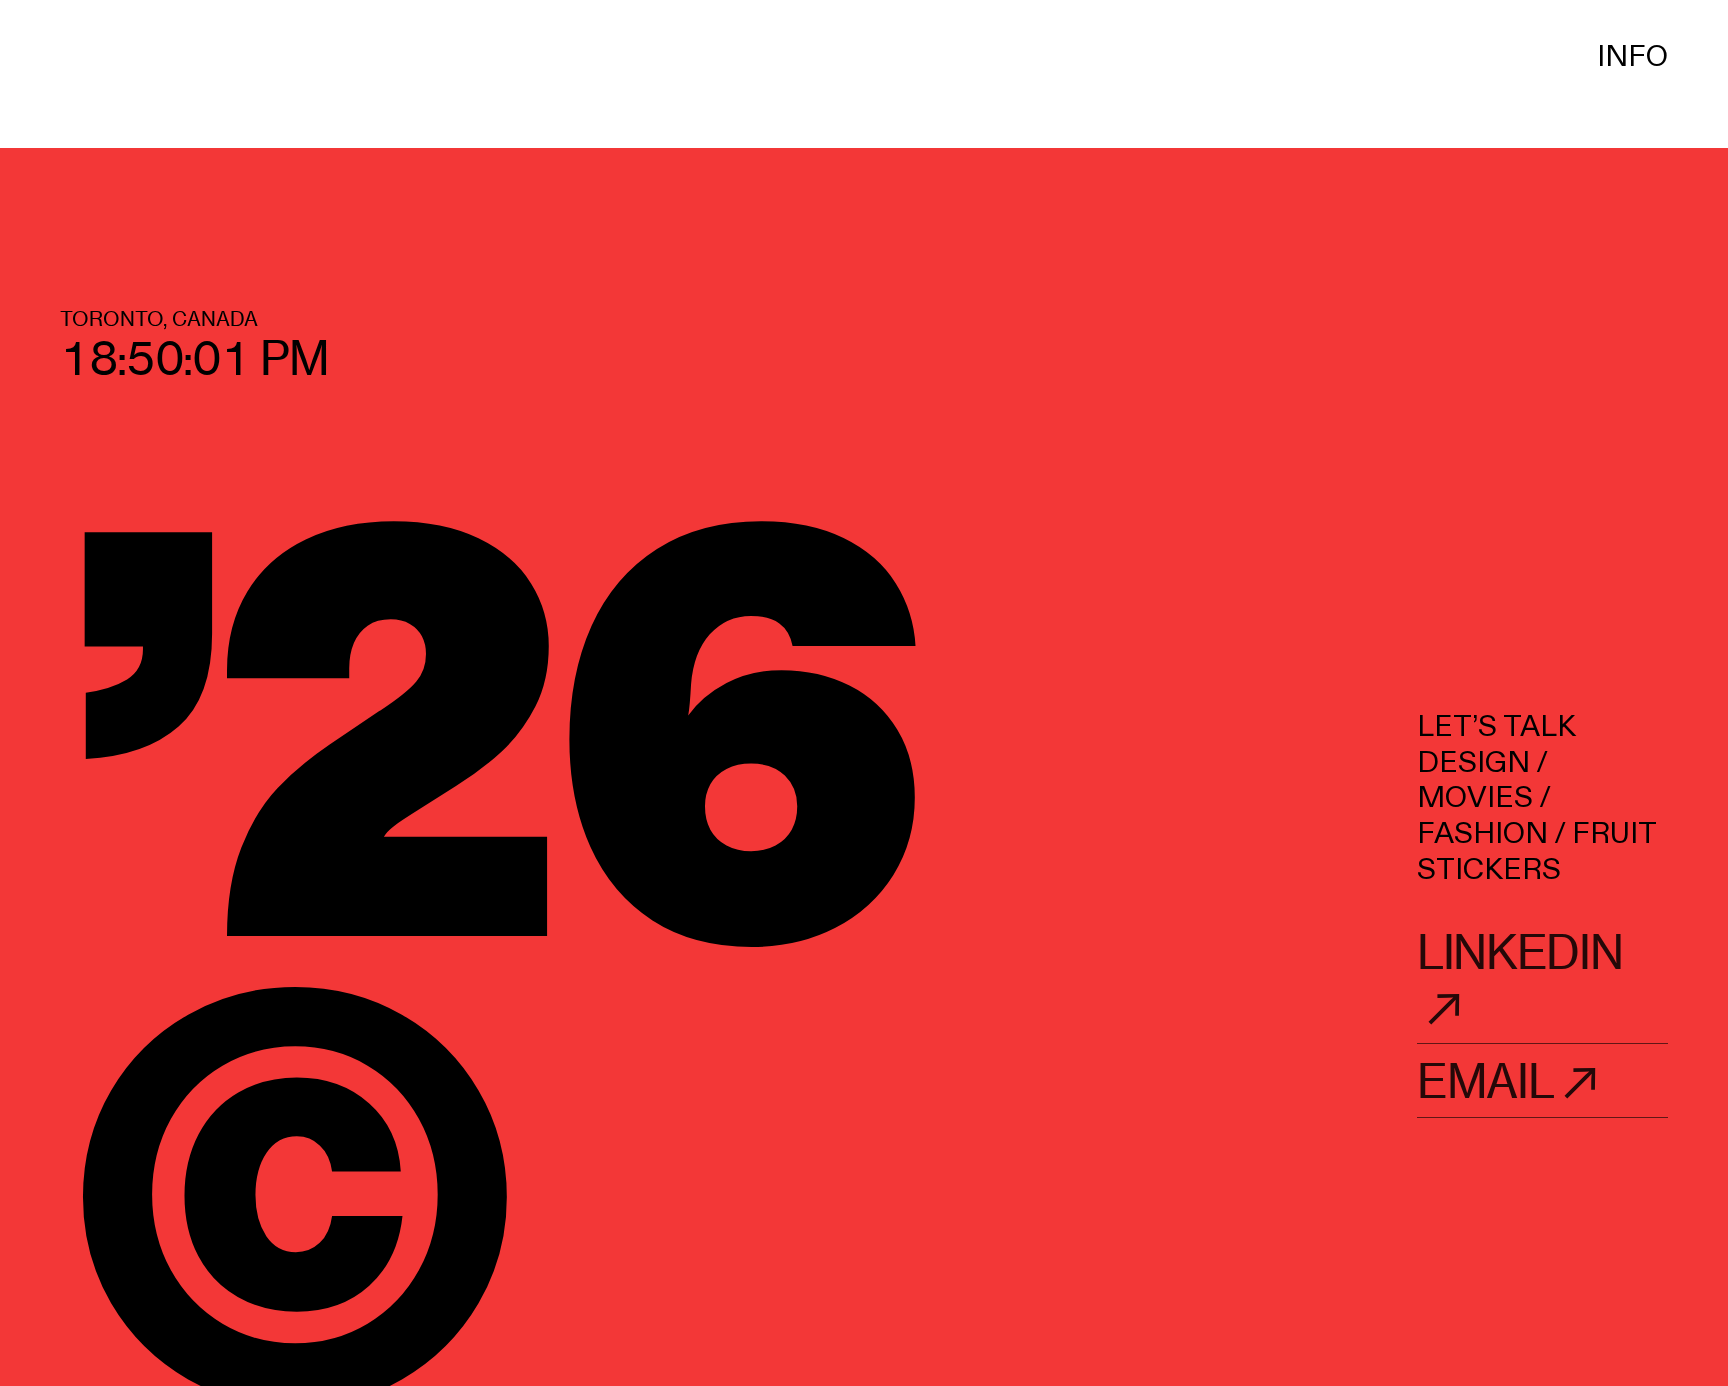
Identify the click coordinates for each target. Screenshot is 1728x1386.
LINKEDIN (1519, 952)
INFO (1632, 57)
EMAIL (1485, 1081)
